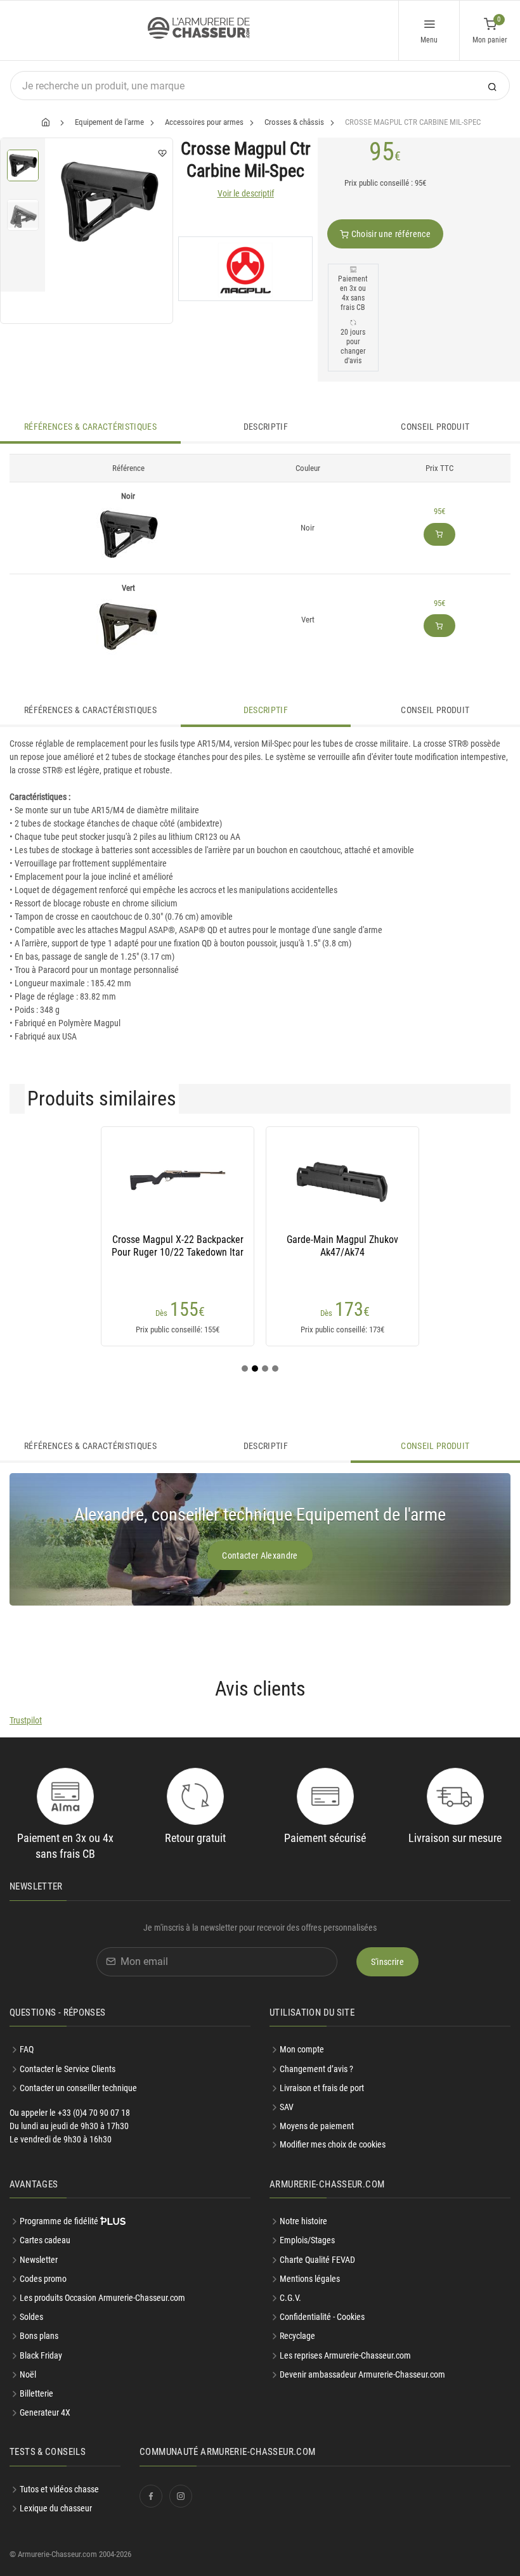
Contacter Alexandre (260, 1555)
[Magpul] (245, 269)
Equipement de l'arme (109, 122)
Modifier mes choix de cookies (333, 2144)
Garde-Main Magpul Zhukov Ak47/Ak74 (342, 1246)
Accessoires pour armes (204, 122)
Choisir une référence (390, 234)
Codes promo (43, 2279)
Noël (28, 2374)
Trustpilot (26, 1720)
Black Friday (41, 2355)
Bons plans (39, 2336)
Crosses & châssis (294, 122)
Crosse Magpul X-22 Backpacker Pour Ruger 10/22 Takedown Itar (178, 1246)
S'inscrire (388, 1962)
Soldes (31, 2317)
